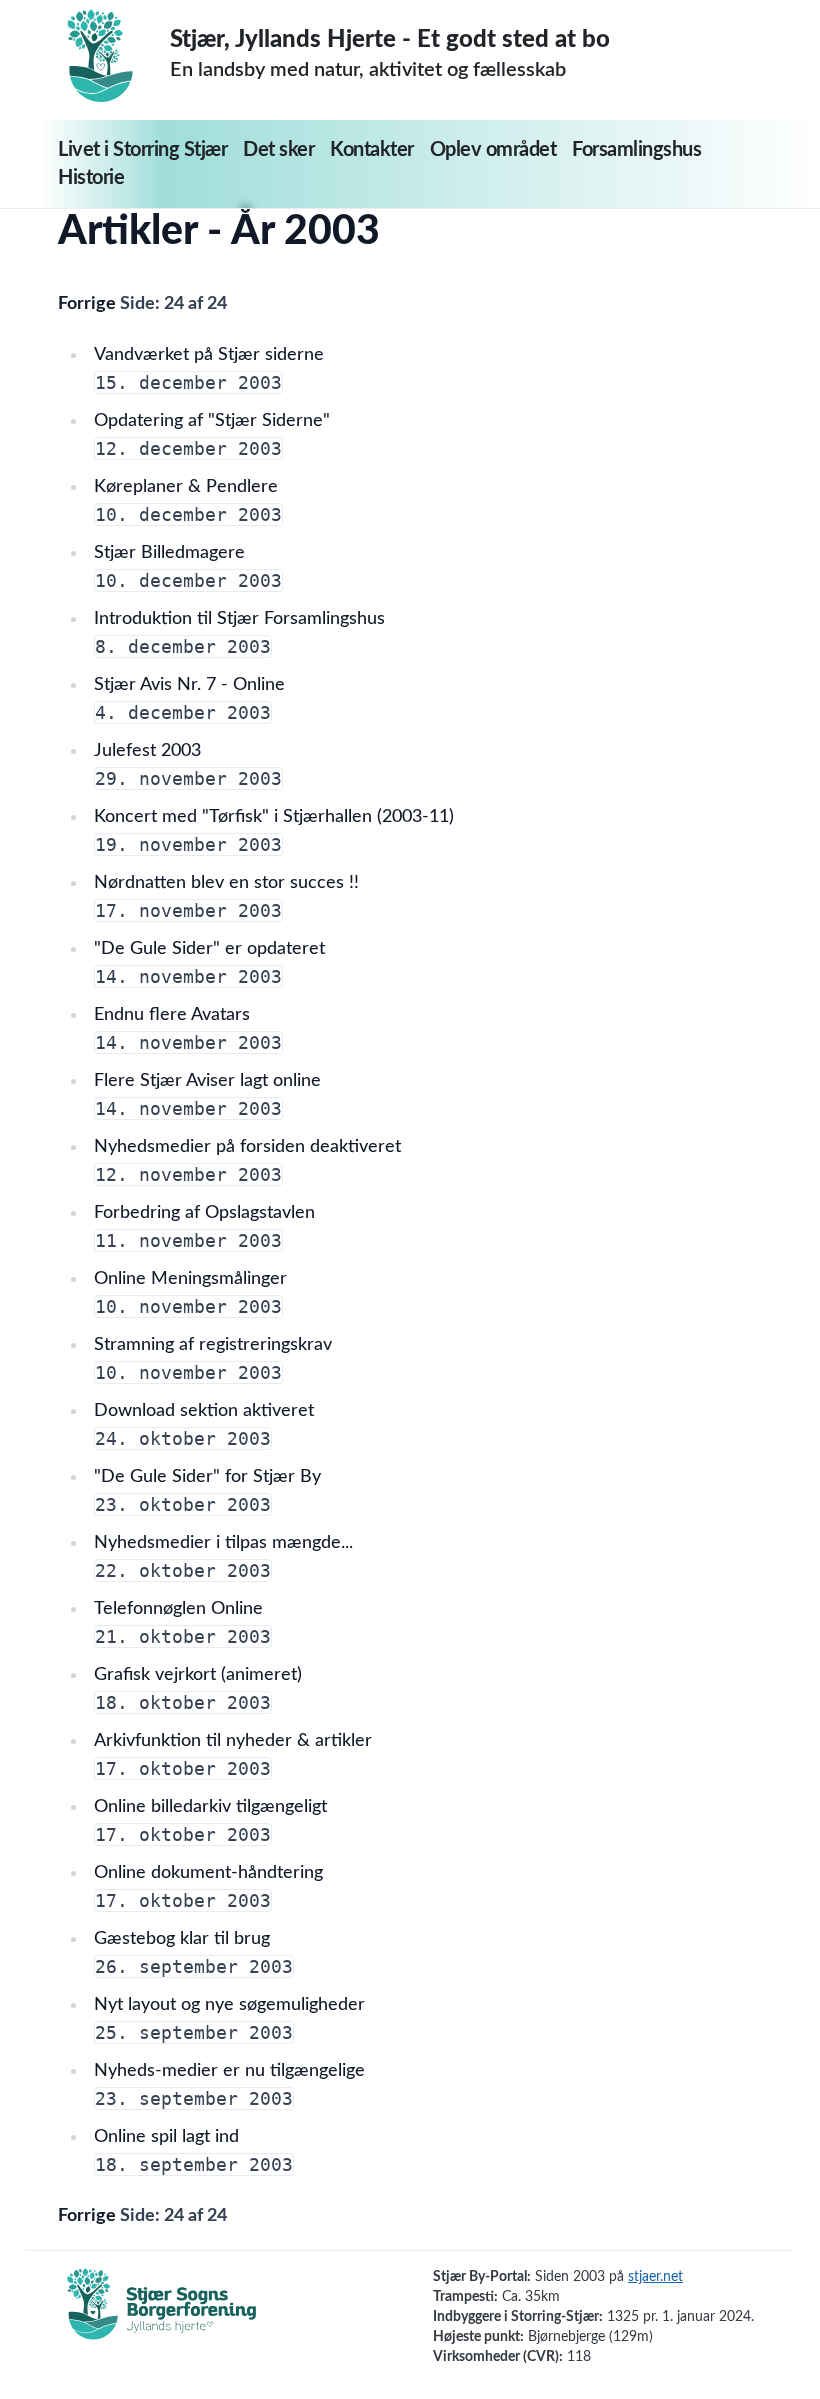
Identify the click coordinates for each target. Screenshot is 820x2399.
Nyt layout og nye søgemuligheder (229, 2005)
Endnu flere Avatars (172, 1015)
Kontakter (372, 150)
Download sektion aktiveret (204, 1411)
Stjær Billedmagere (169, 553)
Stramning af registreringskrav (213, 1345)
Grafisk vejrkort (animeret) (198, 1675)
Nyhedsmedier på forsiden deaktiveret (247, 1147)
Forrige (89, 304)
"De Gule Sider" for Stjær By (207, 1477)
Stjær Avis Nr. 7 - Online (189, 685)
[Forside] (114, 56)
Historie (91, 178)
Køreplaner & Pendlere (186, 487)
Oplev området (493, 150)
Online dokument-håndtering (208, 1873)
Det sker (278, 150)
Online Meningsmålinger (190, 1279)
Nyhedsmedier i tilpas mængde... (223, 1543)
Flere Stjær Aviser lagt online (207, 1081)
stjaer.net (655, 2277)
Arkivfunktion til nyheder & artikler (233, 1741)
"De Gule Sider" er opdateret (209, 949)
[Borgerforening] (162, 2315)
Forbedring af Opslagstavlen (204, 1213)
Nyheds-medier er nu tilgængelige (229, 2071)
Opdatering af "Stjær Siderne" (212, 421)
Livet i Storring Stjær (142, 150)
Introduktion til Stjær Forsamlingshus (239, 619)
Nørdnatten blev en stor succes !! (226, 883)
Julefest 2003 (147, 751)
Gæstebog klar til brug (182, 1939)
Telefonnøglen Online (178, 1609)
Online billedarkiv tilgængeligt (210, 1807)
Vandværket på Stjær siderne (209, 355)
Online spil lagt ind (166, 2137)
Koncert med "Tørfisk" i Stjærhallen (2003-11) (274, 817)
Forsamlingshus (636, 150)
